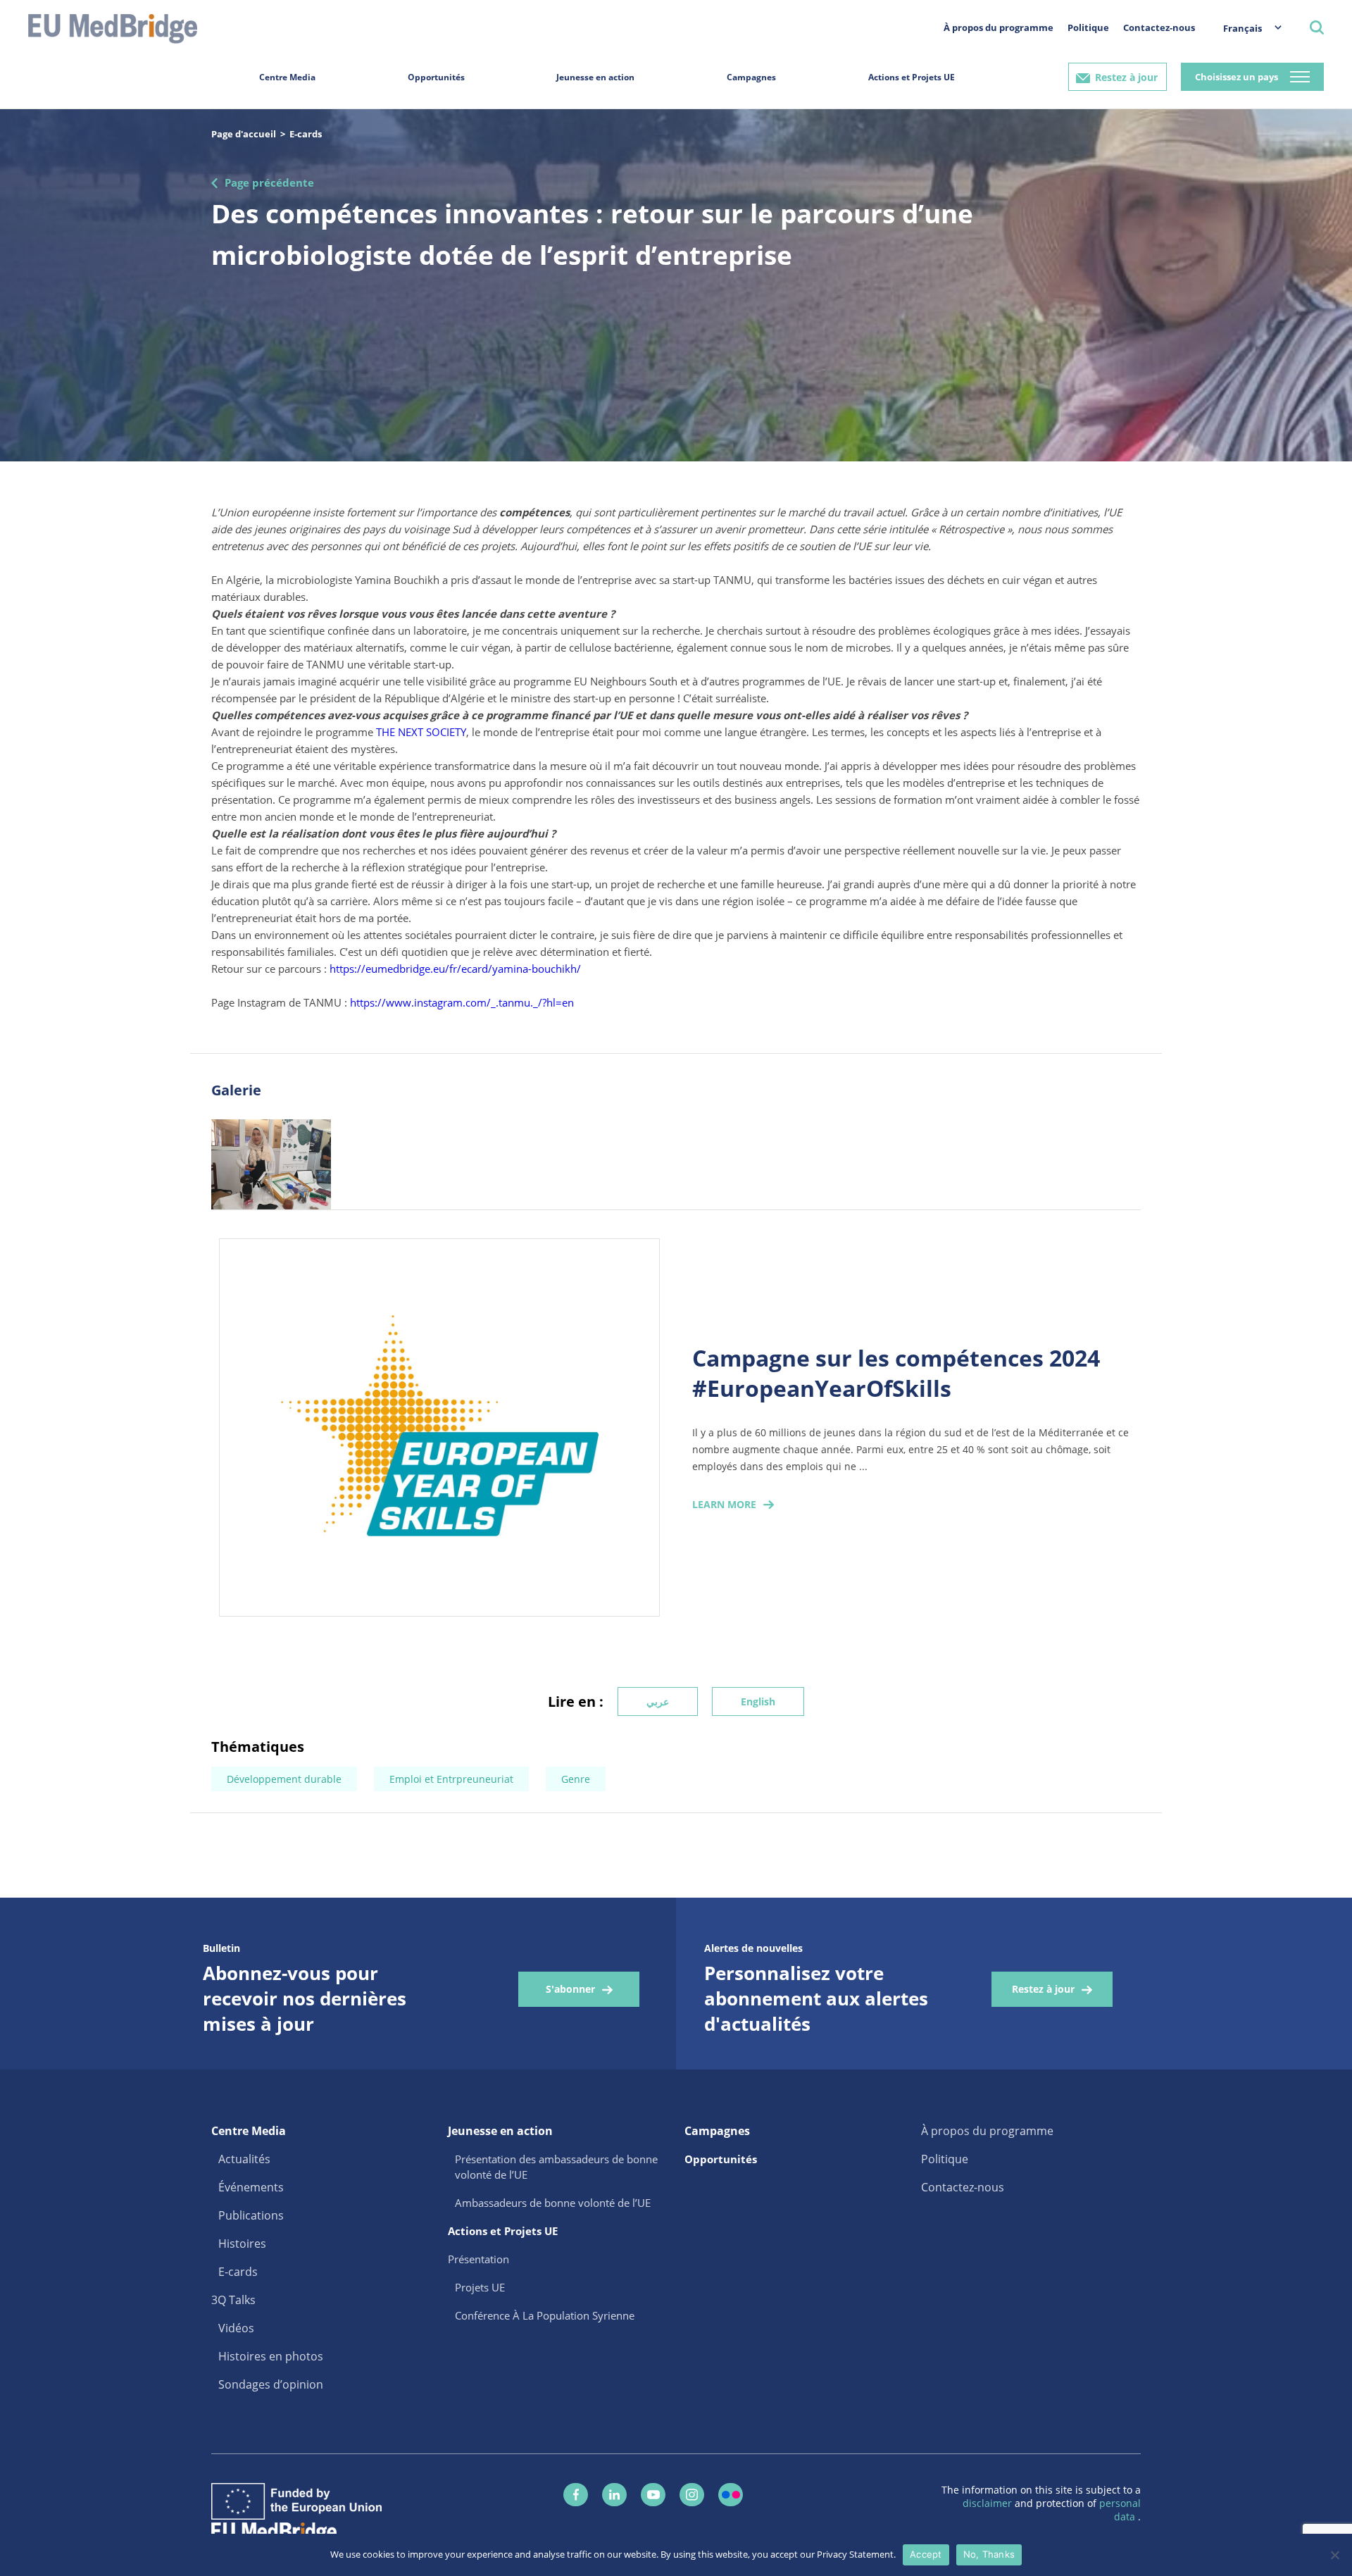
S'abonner (570, 1989)
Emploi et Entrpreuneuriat (451, 1779)
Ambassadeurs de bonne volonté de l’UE (553, 2203)
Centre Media (287, 77)
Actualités (244, 2159)
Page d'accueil (244, 134)
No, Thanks (989, 2554)
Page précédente (269, 182)
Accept (926, 2554)
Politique (1088, 27)
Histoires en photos (271, 2356)
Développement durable (284, 1779)
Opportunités (436, 77)
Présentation (478, 2259)
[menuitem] (1245, 28)
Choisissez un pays (1237, 77)
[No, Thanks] (1334, 2555)
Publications (251, 2215)
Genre (576, 1779)
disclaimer (989, 2503)
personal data (1120, 2510)
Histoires (242, 2244)
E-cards (306, 134)
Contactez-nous (1159, 27)
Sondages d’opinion (271, 2384)
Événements (251, 2187)
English (758, 1701)
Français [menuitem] (1243, 28)
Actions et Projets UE (912, 77)
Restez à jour (1126, 77)
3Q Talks (233, 2300)
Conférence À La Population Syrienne (545, 2315)
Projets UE (480, 2287)
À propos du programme (999, 27)
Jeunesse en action (595, 77)
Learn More (724, 1504)
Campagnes (751, 77)
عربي (658, 1701)
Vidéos (236, 2328)
